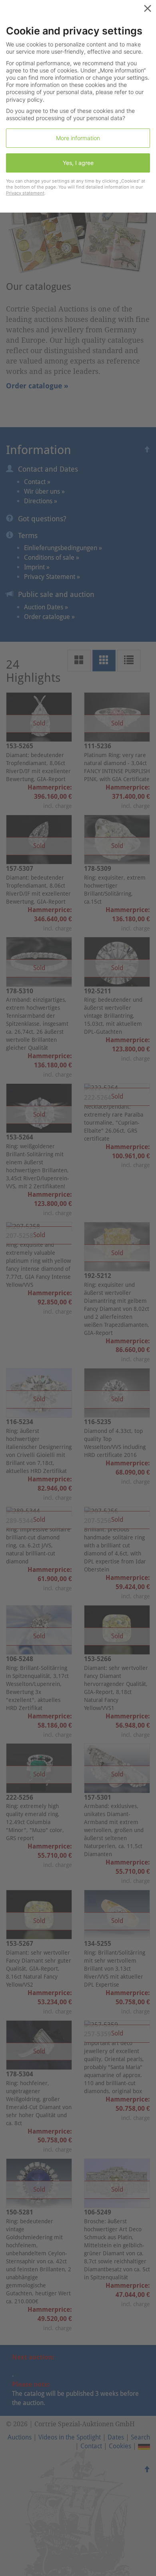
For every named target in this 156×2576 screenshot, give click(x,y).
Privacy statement (25, 193)
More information (78, 138)
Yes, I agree (78, 163)
